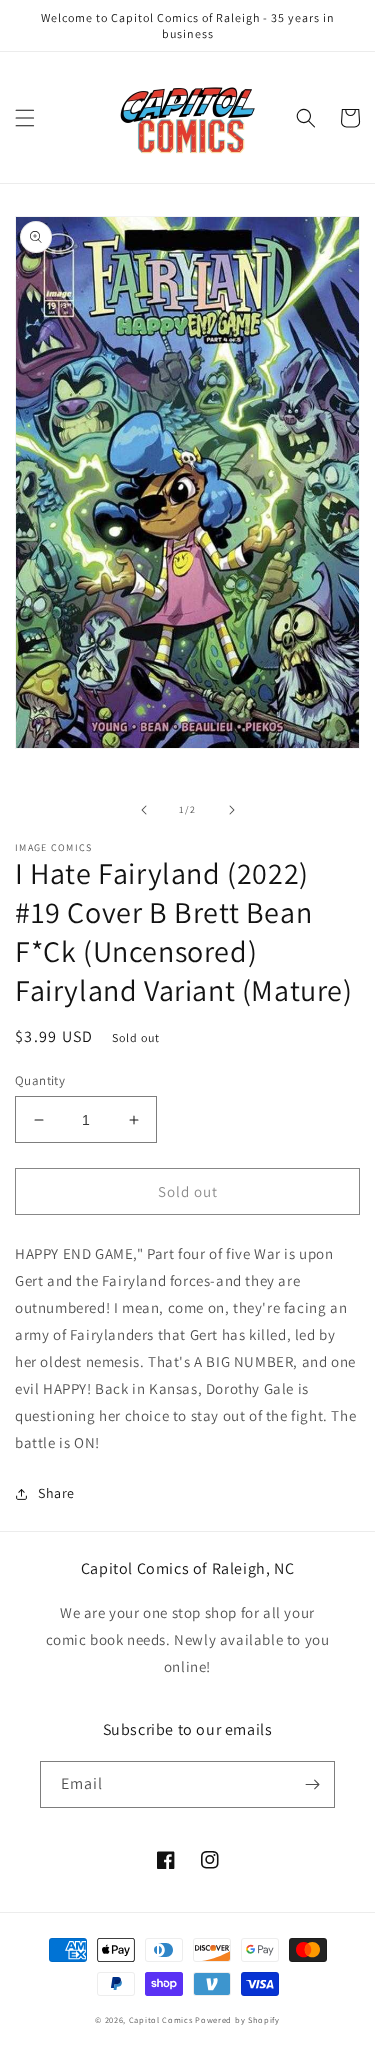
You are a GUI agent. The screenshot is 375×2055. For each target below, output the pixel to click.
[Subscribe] (312, 1784)
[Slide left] (144, 810)
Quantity (40, 1080)
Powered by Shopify (237, 2019)
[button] (25, 118)
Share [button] (56, 1493)
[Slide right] (232, 810)
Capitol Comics (161, 2019)
